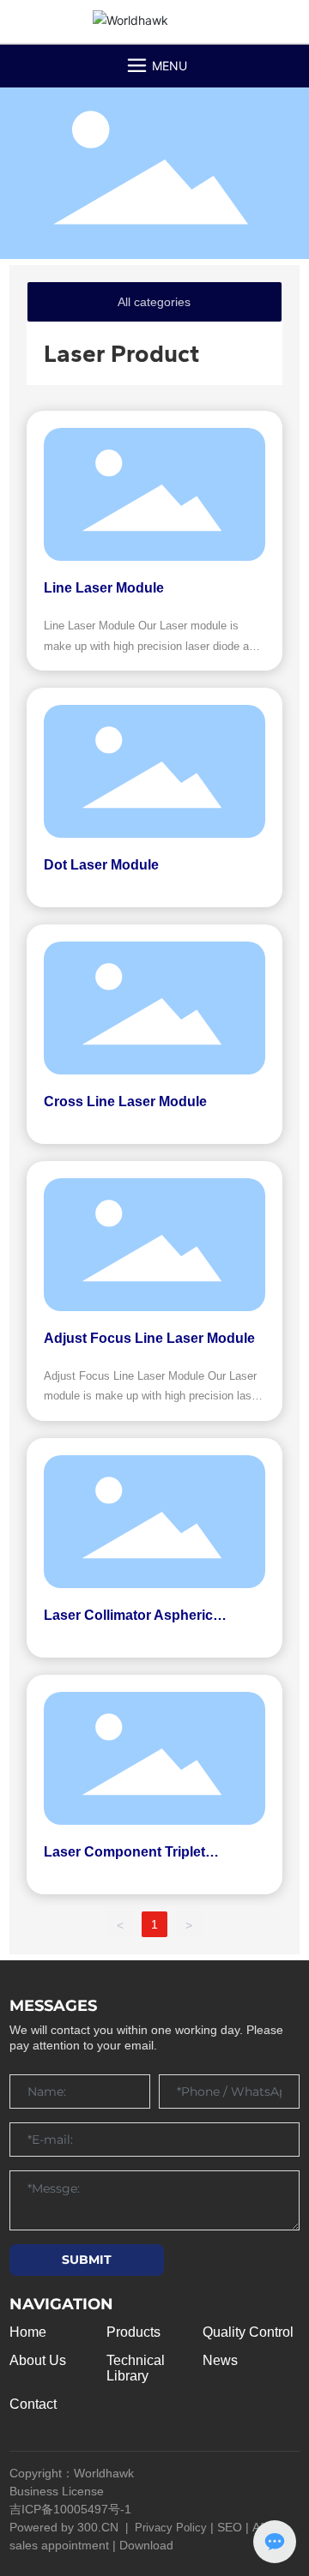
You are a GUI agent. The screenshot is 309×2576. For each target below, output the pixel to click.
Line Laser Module (104, 588)
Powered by (43, 2527)
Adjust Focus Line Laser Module (149, 1338)
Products (133, 2332)
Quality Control (248, 2332)
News (220, 2360)
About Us (38, 2360)
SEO (230, 2527)
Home (28, 2332)
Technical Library (136, 2368)
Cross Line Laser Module (125, 1101)
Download (146, 2545)
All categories (154, 302)
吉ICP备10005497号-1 (70, 2509)
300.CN (98, 2527)
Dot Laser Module (101, 865)
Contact (33, 2404)
